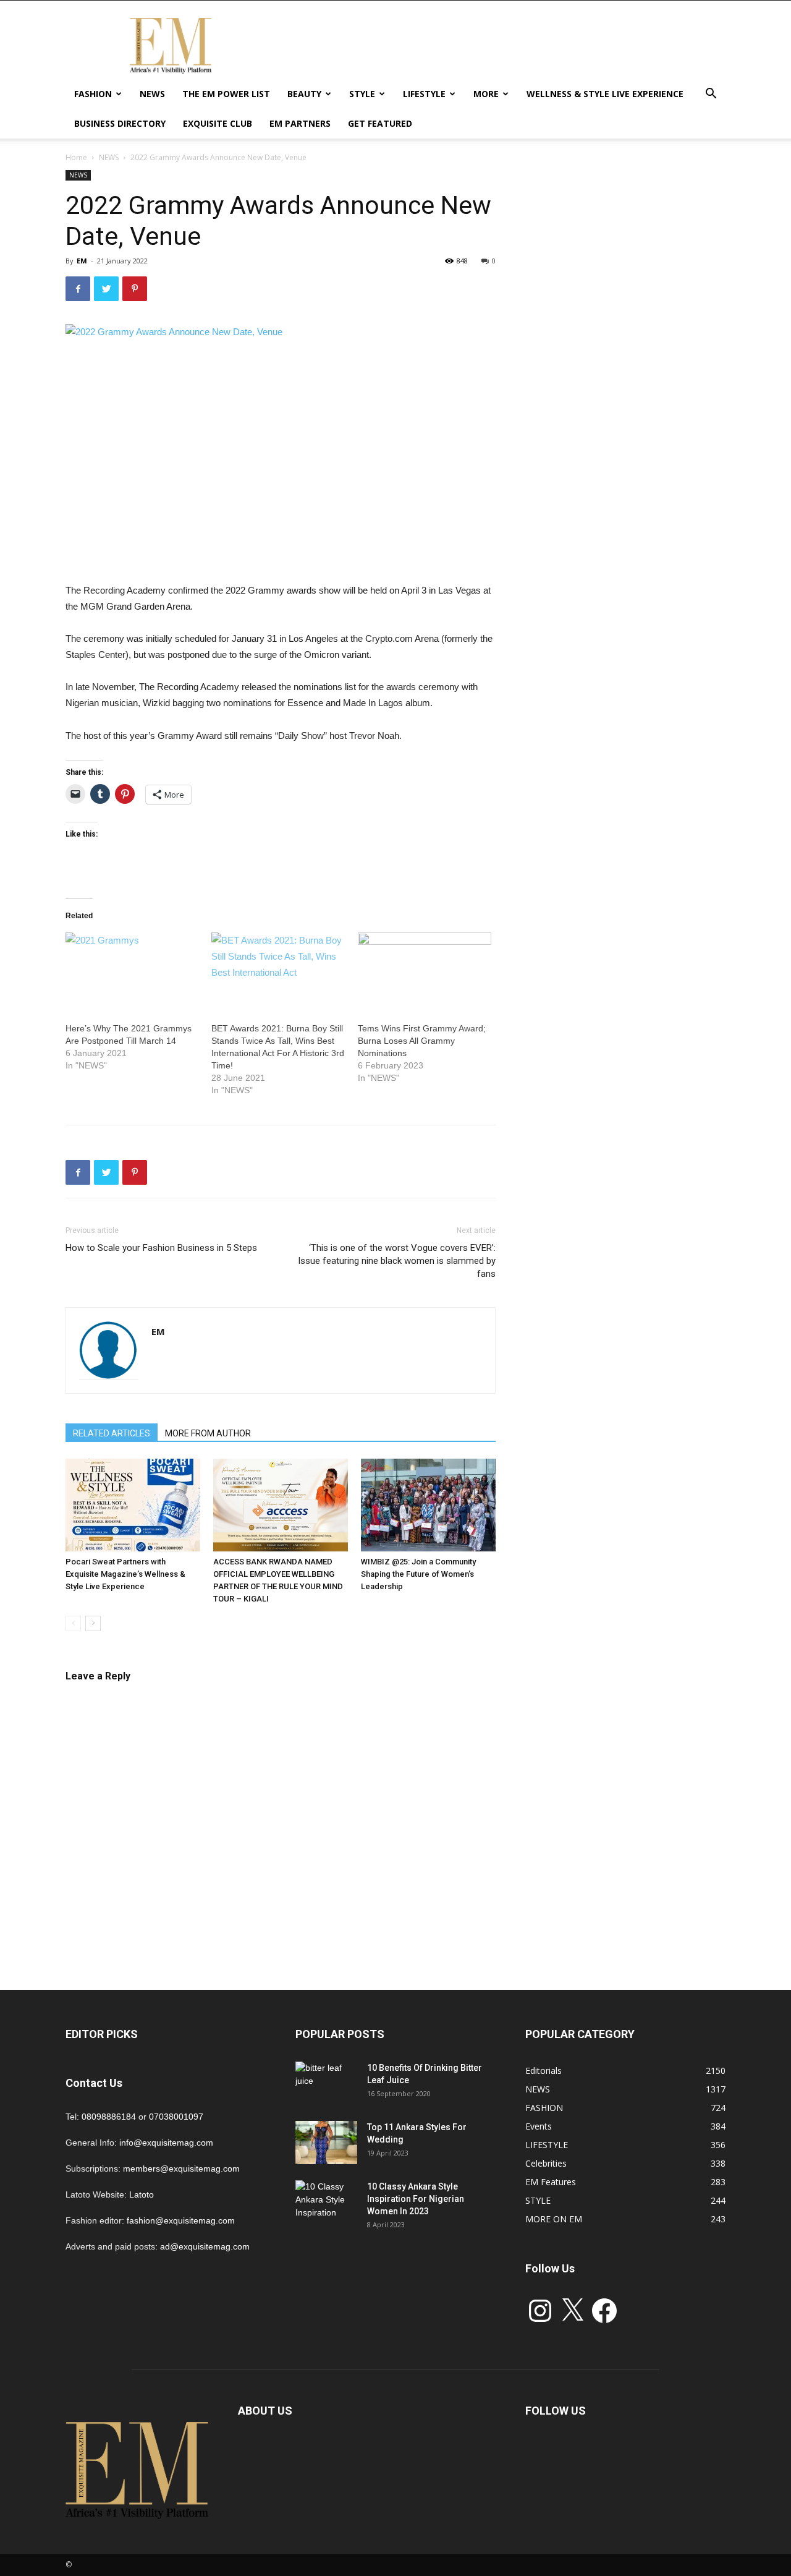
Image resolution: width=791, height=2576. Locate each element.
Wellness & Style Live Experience (605, 94)
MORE (486, 94)
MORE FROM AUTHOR (208, 1433)
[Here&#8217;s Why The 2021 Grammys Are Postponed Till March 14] (132, 971)
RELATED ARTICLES (112, 1433)
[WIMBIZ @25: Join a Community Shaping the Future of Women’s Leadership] (428, 1505)
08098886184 (109, 2117)
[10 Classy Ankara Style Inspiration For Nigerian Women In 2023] (326, 2202)
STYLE (362, 94)
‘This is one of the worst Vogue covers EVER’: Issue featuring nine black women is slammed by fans (397, 1261)
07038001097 (176, 2117)
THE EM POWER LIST (226, 94)
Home (76, 157)
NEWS (152, 94)
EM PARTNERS (300, 123)
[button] (711, 95)
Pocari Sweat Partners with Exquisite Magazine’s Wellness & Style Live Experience (125, 1574)
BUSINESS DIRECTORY (120, 123)
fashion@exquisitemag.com (181, 2220)
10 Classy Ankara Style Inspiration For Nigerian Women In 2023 (416, 2199)
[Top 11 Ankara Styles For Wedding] (326, 2143)
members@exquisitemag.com (181, 2169)
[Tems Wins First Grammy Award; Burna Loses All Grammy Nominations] (425, 971)
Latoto (142, 2194)
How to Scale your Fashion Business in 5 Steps (161, 1248)
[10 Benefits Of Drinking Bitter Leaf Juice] (326, 2083)
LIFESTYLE (424, 94)
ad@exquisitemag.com (205, 2246)
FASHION (93, 94)
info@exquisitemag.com (166, 2143)
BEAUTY (304, 94)
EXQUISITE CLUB (218, 123)
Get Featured (380, 123)
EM (82, 261)
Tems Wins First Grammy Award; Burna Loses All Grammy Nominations (422, 1041)
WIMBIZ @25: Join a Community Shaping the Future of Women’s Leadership (418, 1574)
